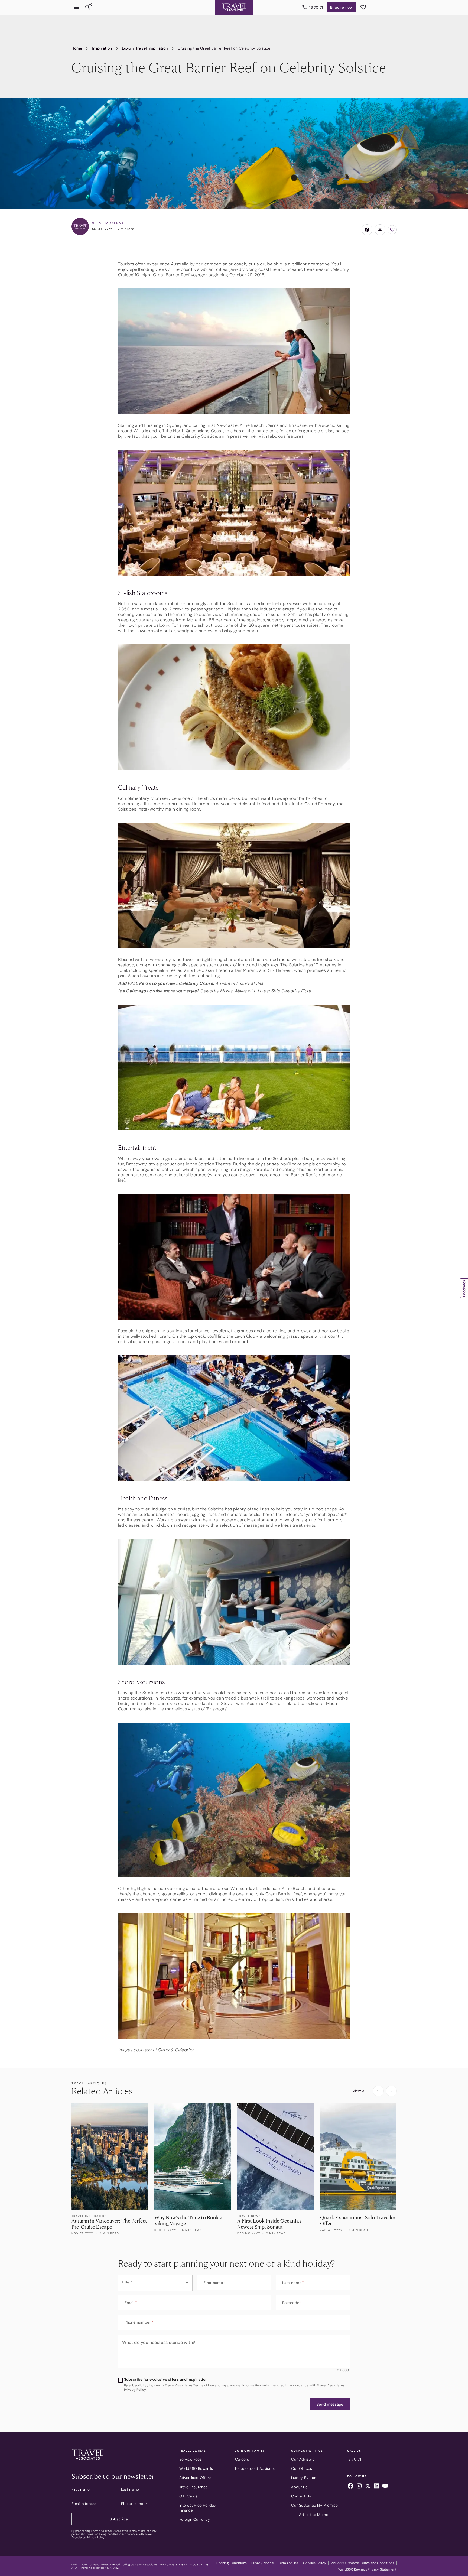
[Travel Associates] (234, 7)
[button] (330, 2404)
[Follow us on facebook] (350, 2487)
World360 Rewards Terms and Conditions (362, 2563)
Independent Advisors (255, 2468)
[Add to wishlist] (392, 230)
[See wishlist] (363, 7)
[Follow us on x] (368, 2487)
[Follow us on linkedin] (376, 2487)
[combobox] (155, 2283)
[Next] (391, 2091)
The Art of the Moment (311, 2515)
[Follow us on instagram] (359, 2487)
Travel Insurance (194, 2487)
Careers (242, 2459)
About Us (299, 2487)
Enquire (341, 7)
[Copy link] (380, 230)
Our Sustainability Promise (314, 2505)
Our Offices (302, 2468)
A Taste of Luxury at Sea (239, 983)
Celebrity (191, 436)
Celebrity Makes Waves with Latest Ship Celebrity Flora (255, 991)
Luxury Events (304, 2478)
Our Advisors (303, 2459)
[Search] (88, 7)
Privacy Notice (263, 2563)
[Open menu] (77, 7)
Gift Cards (188, 2496)
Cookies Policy (315, 2563)
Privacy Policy (95, 2537)
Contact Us (301, 2496)
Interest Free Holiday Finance (198, 2508)
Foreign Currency (195, 2519)
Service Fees (191, 2459)
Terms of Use (137, 2531)
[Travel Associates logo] (88, 2461)
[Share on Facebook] (367, 230)
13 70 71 (316, 7)
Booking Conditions (232, 2563)
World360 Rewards (196, 2468)
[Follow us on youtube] (385, 2487)
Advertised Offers (195, 2478)
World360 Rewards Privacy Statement (368, 2569)
